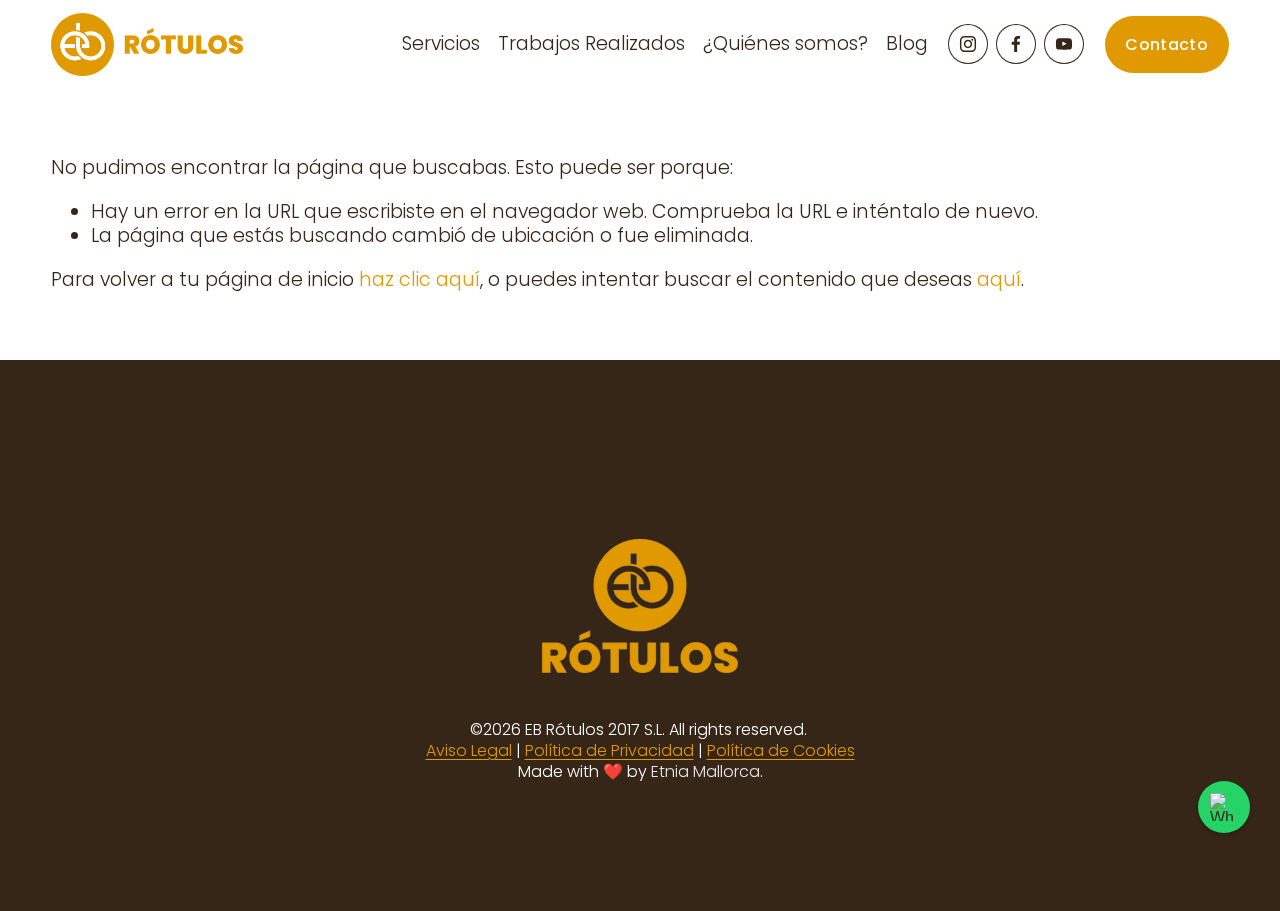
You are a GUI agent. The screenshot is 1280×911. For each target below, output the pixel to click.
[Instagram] (968, 44)
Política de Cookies (781, 751)
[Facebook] (1016, 44)
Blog (907, 43)
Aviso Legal (469, 751)
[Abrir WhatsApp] (1224, 807)
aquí (999, 279)
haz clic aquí (419, 279)
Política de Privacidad (609, 751)
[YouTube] (1064, 44)
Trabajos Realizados (591, 43)
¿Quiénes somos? (785, 43)
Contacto (1166, 44)
